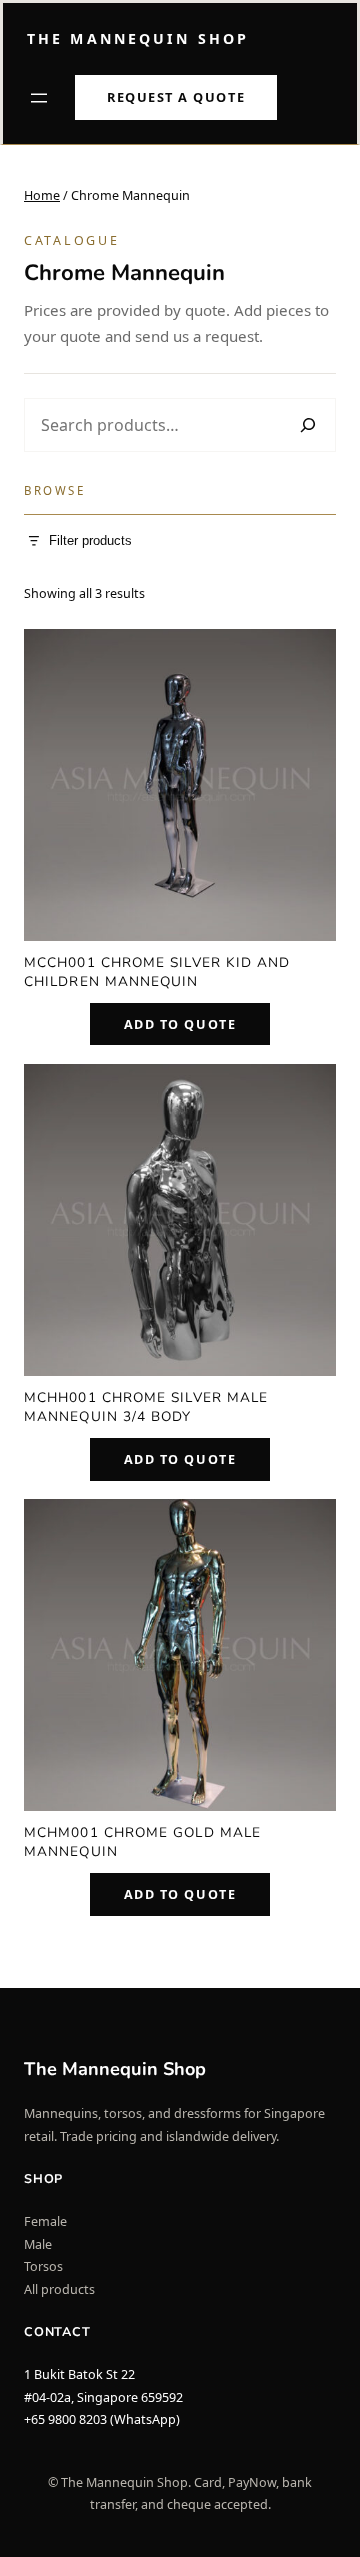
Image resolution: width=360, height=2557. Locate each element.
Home (42, 195)
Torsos (43, 2266)
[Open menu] (39, 98)
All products (59, 2289)
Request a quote (176, 97)
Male (38, 2244)
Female (45, 2221)
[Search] (307, 425)
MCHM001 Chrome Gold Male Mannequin (142, 1842)
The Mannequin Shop (138, 38)
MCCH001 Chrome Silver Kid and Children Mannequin (157, 972)
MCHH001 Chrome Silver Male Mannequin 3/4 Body (146, 1407)
